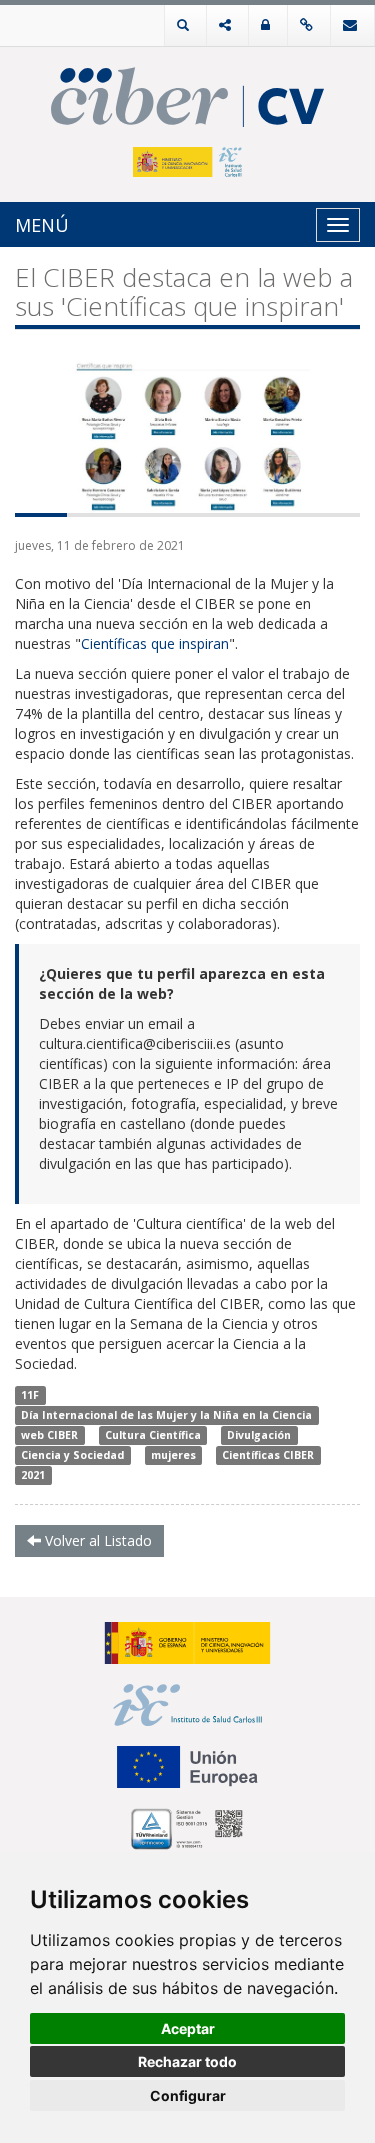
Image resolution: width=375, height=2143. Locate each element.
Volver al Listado (96, 1540)
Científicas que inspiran (155, 643)
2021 (33, 1475)
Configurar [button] (188, 2095)
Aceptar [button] (188, 2028)
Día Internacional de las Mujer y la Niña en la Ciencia (166, 1415)
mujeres (173, 1455)
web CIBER (49, 1435)
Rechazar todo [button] (187, 2061)
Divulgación (259, 1435)
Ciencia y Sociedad (72, 1455)
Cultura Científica (153, 1435)
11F (30, 1395)
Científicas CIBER (268, 1455)
